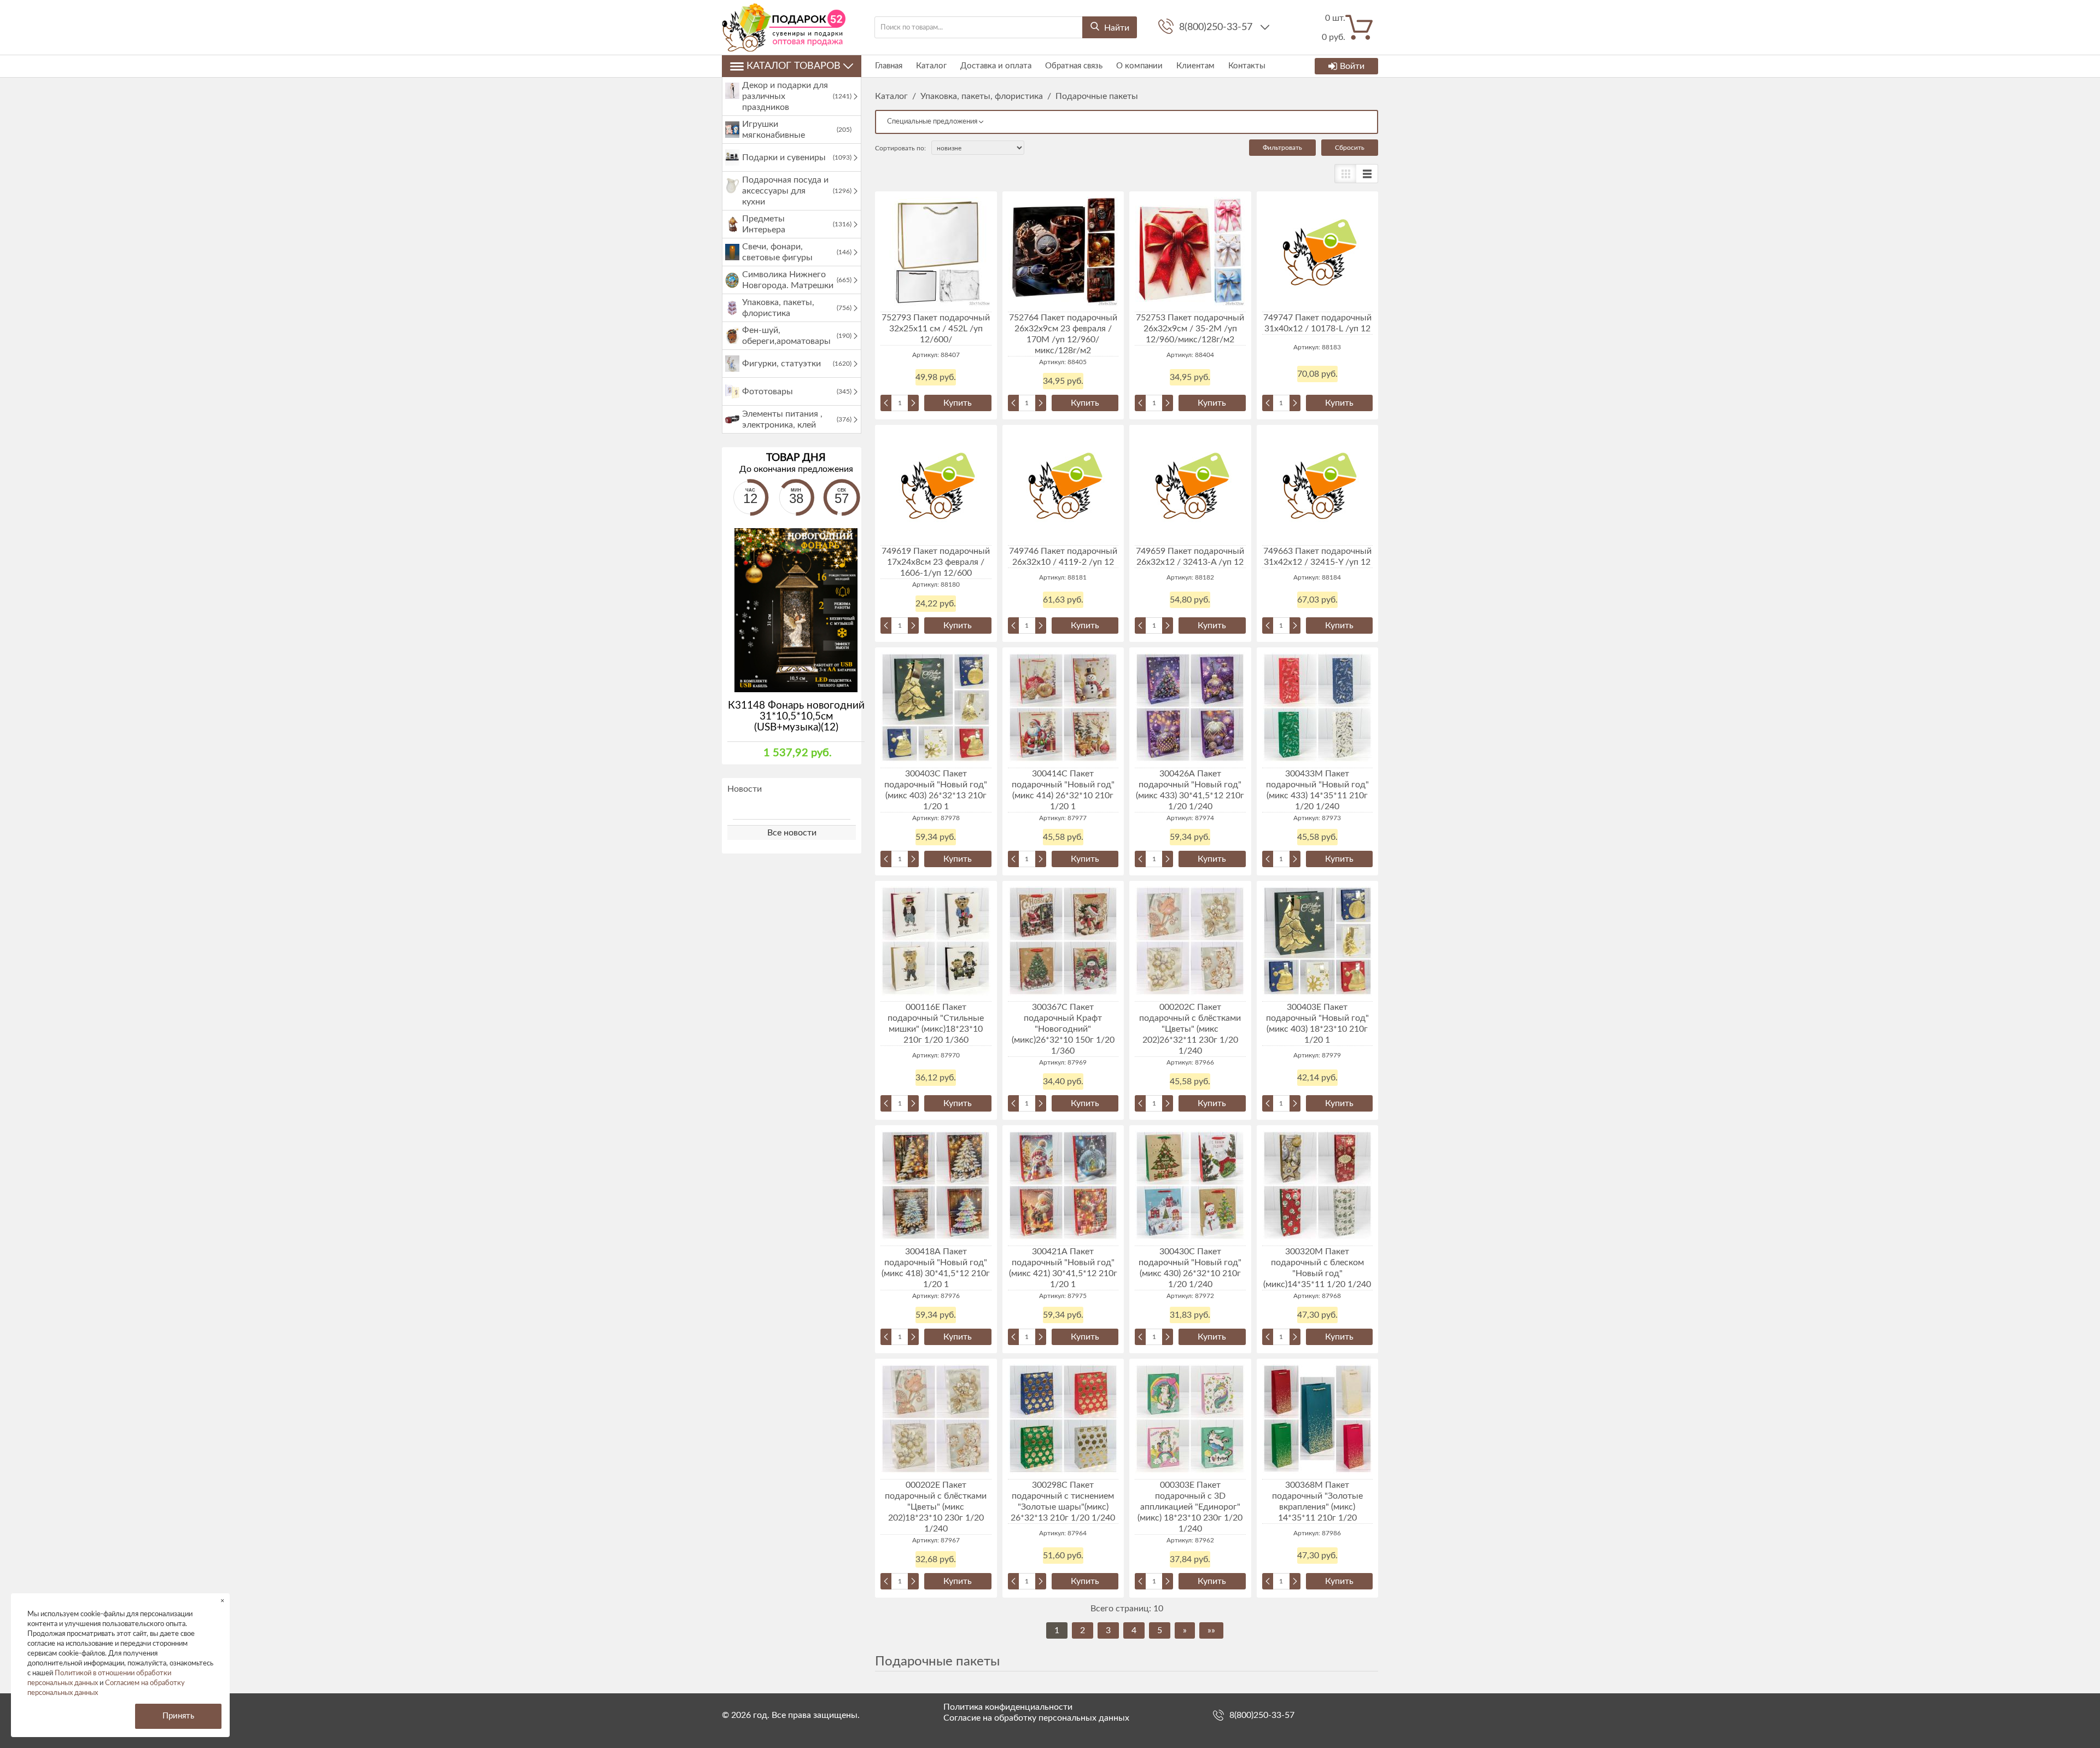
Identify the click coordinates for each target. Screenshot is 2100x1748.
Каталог (931, 66)
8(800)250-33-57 (1217, 27)
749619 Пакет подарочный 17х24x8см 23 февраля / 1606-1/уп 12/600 (936, 562)
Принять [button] (178, 1716)
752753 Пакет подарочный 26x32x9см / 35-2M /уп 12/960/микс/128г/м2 (1190, 329)
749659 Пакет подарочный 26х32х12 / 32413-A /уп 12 (1190, 557)
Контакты (1247, 66)
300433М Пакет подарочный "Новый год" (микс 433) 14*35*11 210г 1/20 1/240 (1317, 790)
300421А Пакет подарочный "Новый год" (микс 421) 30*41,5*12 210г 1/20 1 (1063, 1268)
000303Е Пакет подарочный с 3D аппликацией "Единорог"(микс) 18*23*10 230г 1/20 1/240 (1190, 1507)
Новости (745, 789)
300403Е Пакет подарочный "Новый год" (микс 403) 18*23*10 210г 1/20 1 (1317, 1024)
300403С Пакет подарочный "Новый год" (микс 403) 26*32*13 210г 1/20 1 (936, 790)
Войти (1352, 66)
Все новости (792, 833)
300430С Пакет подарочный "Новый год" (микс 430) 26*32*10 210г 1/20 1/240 (1190, 1268)
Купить (958, 403)
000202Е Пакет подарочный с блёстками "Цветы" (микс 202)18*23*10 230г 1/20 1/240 (936, 1507)
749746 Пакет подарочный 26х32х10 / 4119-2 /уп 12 (1063, 557)
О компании (1139, 66)
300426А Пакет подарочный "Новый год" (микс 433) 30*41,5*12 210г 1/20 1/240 (1190, 790)
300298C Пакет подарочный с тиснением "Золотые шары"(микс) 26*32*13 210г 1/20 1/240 (1063, 1501)
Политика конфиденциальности (1008, 1707)
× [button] (222, 1601)
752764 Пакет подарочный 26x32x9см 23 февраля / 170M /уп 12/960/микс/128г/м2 (1063, 334)
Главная (889, 66)
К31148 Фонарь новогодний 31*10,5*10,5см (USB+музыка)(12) (796, 717)
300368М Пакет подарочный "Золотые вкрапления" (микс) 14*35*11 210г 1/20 (1317, 1501)
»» (1211, 1630)
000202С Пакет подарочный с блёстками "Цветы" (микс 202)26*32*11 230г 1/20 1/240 (1190, 1029)
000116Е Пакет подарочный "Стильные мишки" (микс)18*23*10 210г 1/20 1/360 (936, 1024)
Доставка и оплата (996, 66)
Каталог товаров (794, 66)
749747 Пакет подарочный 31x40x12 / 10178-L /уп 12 (1317, 323)
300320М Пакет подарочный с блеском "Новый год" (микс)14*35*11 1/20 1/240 (1317, 1268)
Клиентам (1195, 66)
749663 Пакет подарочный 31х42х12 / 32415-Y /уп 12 (1317, 557)
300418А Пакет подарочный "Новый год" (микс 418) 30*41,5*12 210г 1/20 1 (936, 1268)
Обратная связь (1074, 66)
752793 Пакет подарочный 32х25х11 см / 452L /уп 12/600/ (936, 329)
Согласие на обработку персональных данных (1036, 1718)
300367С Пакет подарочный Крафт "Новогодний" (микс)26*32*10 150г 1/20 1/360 (1063, 1029)
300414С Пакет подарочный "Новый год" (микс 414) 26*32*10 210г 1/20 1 (1063, 790)
